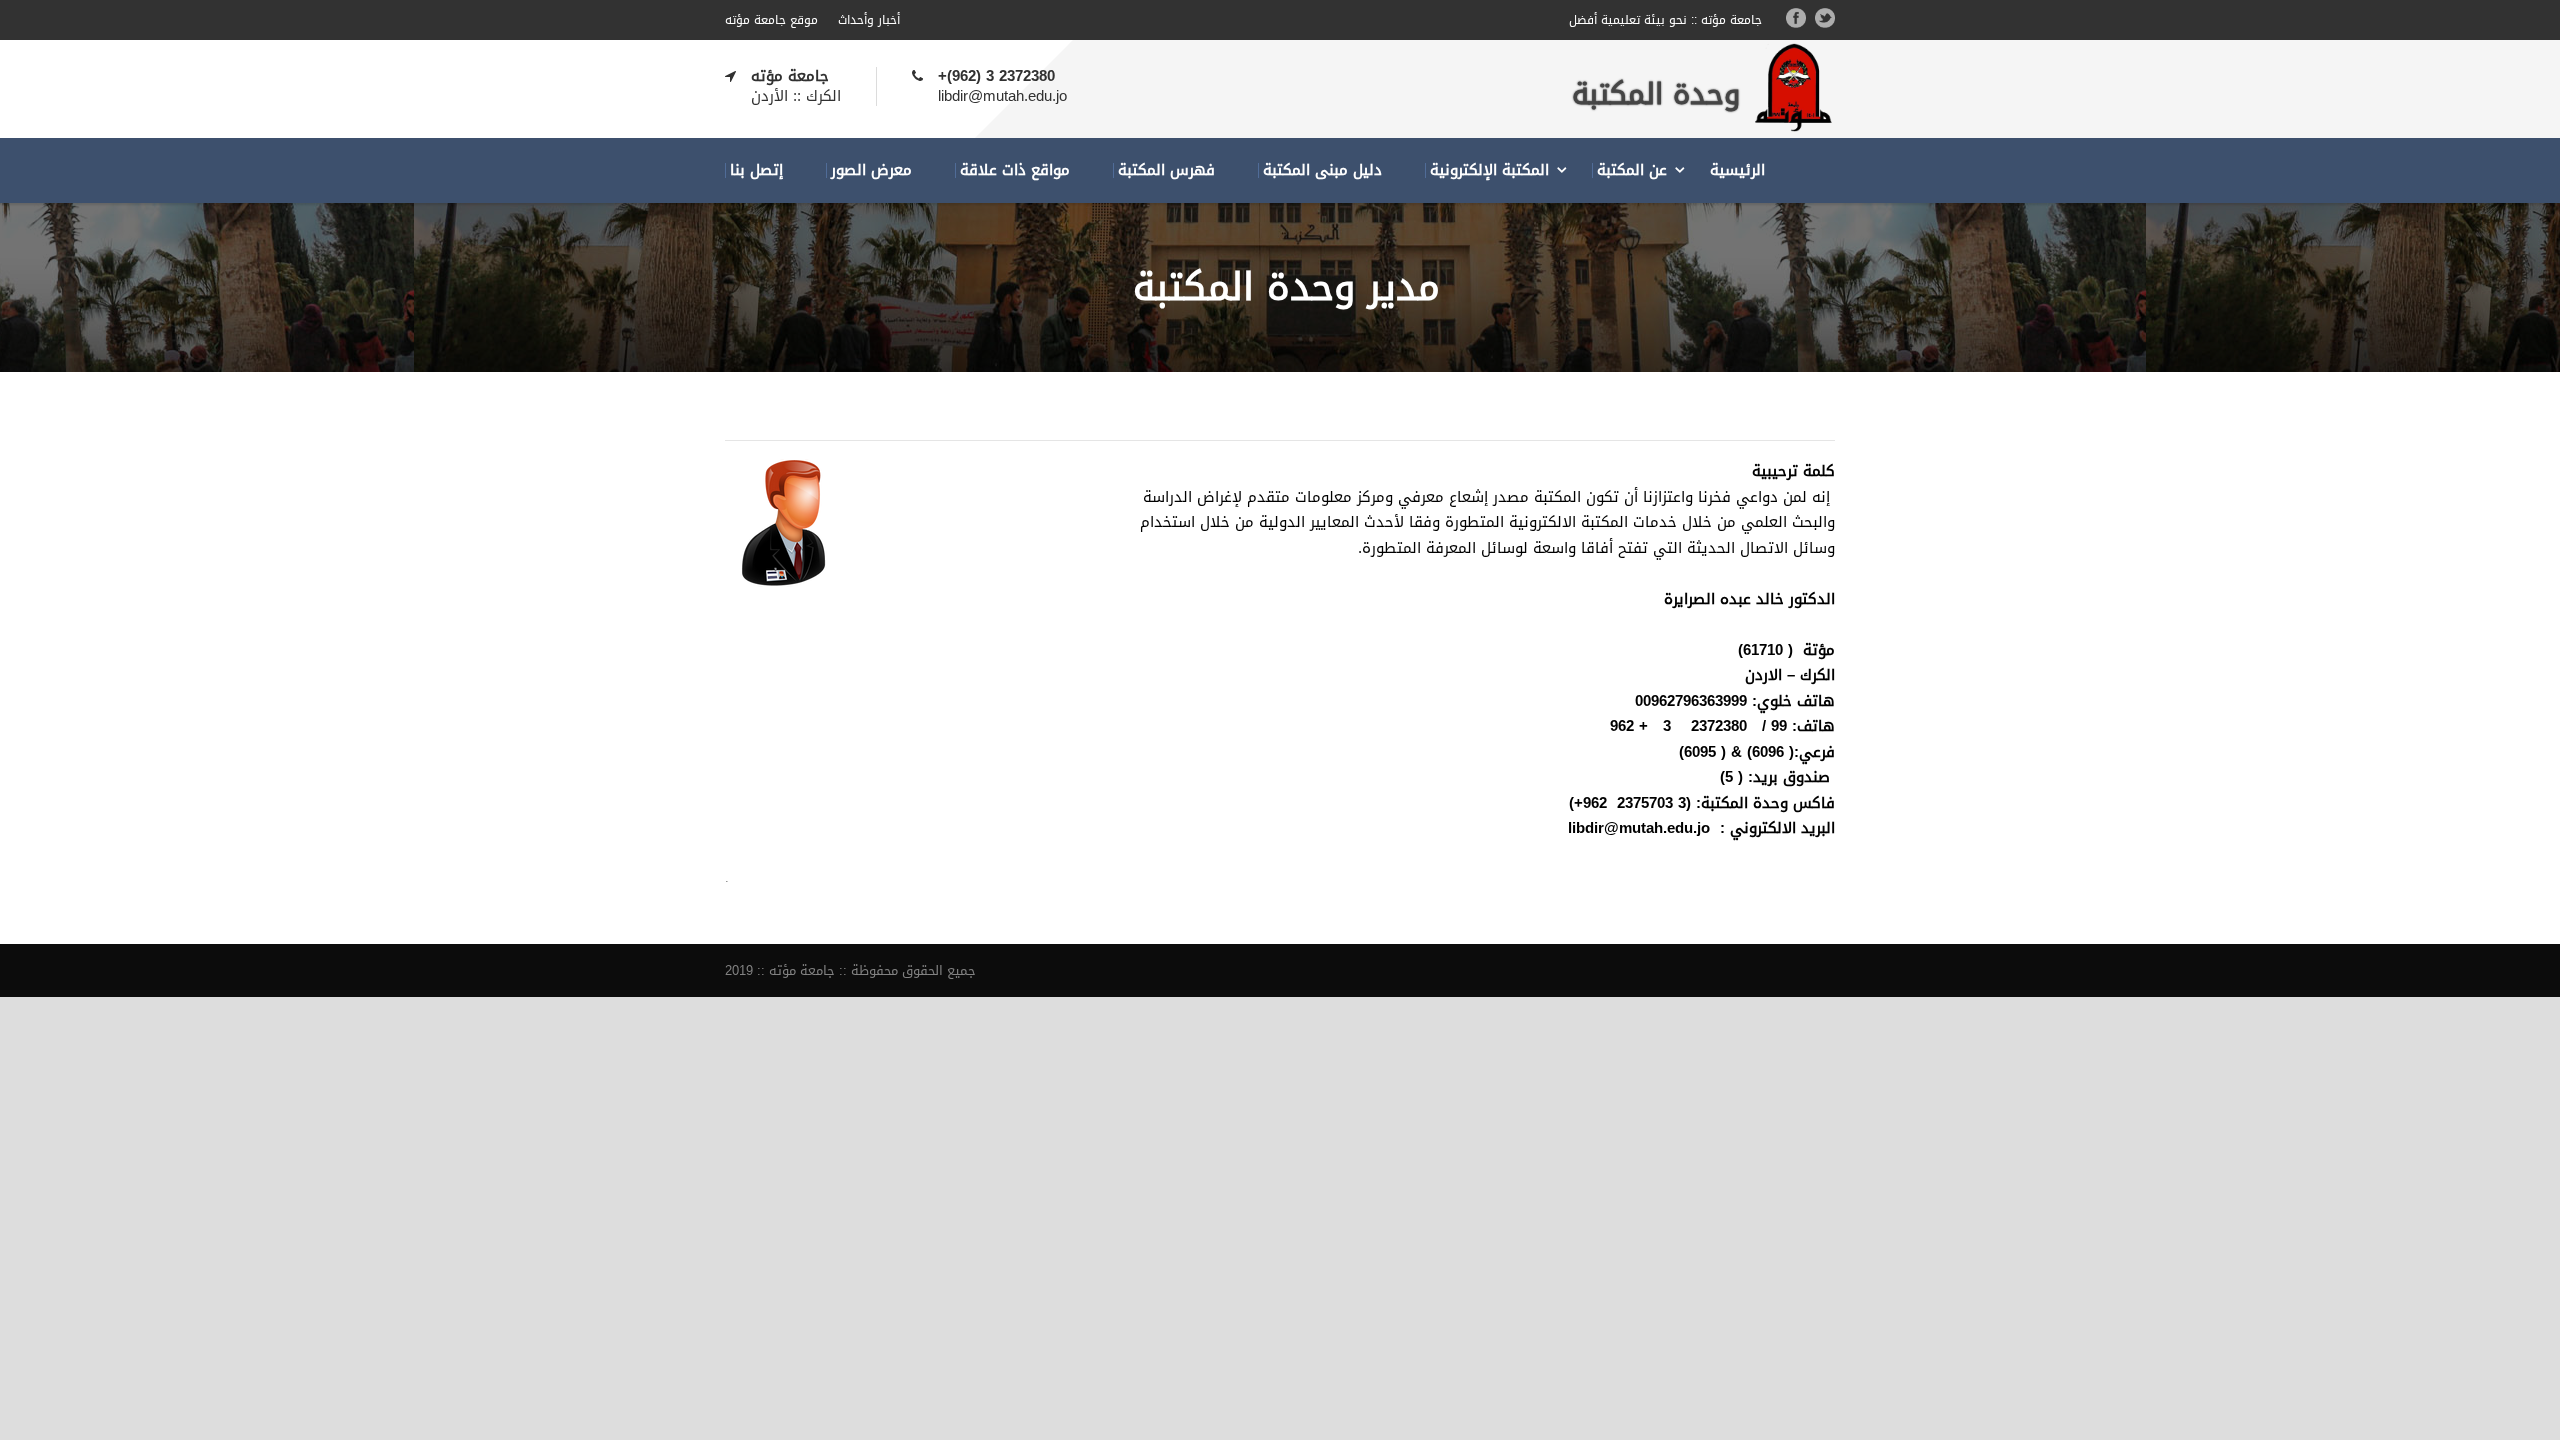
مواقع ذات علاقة (1015, 170)
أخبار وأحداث (869, 20)
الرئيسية (1737, 170)
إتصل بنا (756, 170)
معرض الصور (871, 170)
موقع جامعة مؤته (771, 20)
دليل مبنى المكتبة (1322, 170)
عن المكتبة (1632, 170)
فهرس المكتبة (1166, 170)
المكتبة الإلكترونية (1489, 170)
